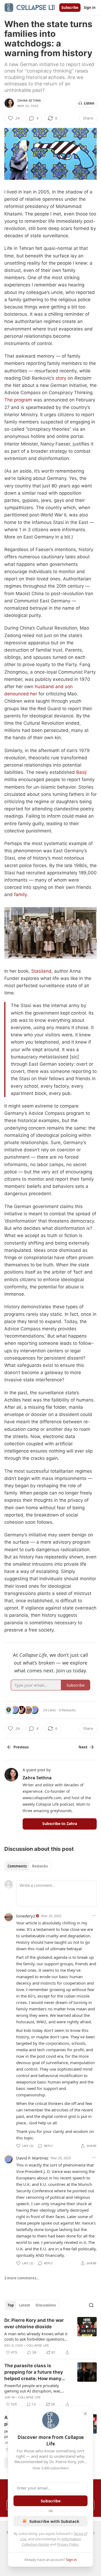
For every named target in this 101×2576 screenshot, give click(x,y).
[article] (50, 2336)
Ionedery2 (26, 1916)
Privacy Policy (68, 2544)
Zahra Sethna (29, 100)
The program (18, 400)
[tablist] (28, 1866)
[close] (85, 2414)
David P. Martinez (32, 2158)
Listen (89, 103)
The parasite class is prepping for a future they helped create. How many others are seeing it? (34, 2372)
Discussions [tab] (46, 2305)
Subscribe (70, 8)
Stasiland (41, 971)
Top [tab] (11, 2305)
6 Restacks (67, 1710)
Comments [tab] (17, 1866)
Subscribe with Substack (54, 2521)
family (20, 894)
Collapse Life (38, 2345)
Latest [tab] (25, 2305)
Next (83, 1747)
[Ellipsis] (94, 1916)
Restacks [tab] (40, 1866)
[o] (87, 2327)
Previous (21, 1747)
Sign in (90, 8)
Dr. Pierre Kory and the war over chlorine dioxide (34, 2323)
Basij (81, 772)
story (61, 378)
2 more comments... (22, 2278)
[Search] (91, 2305)
